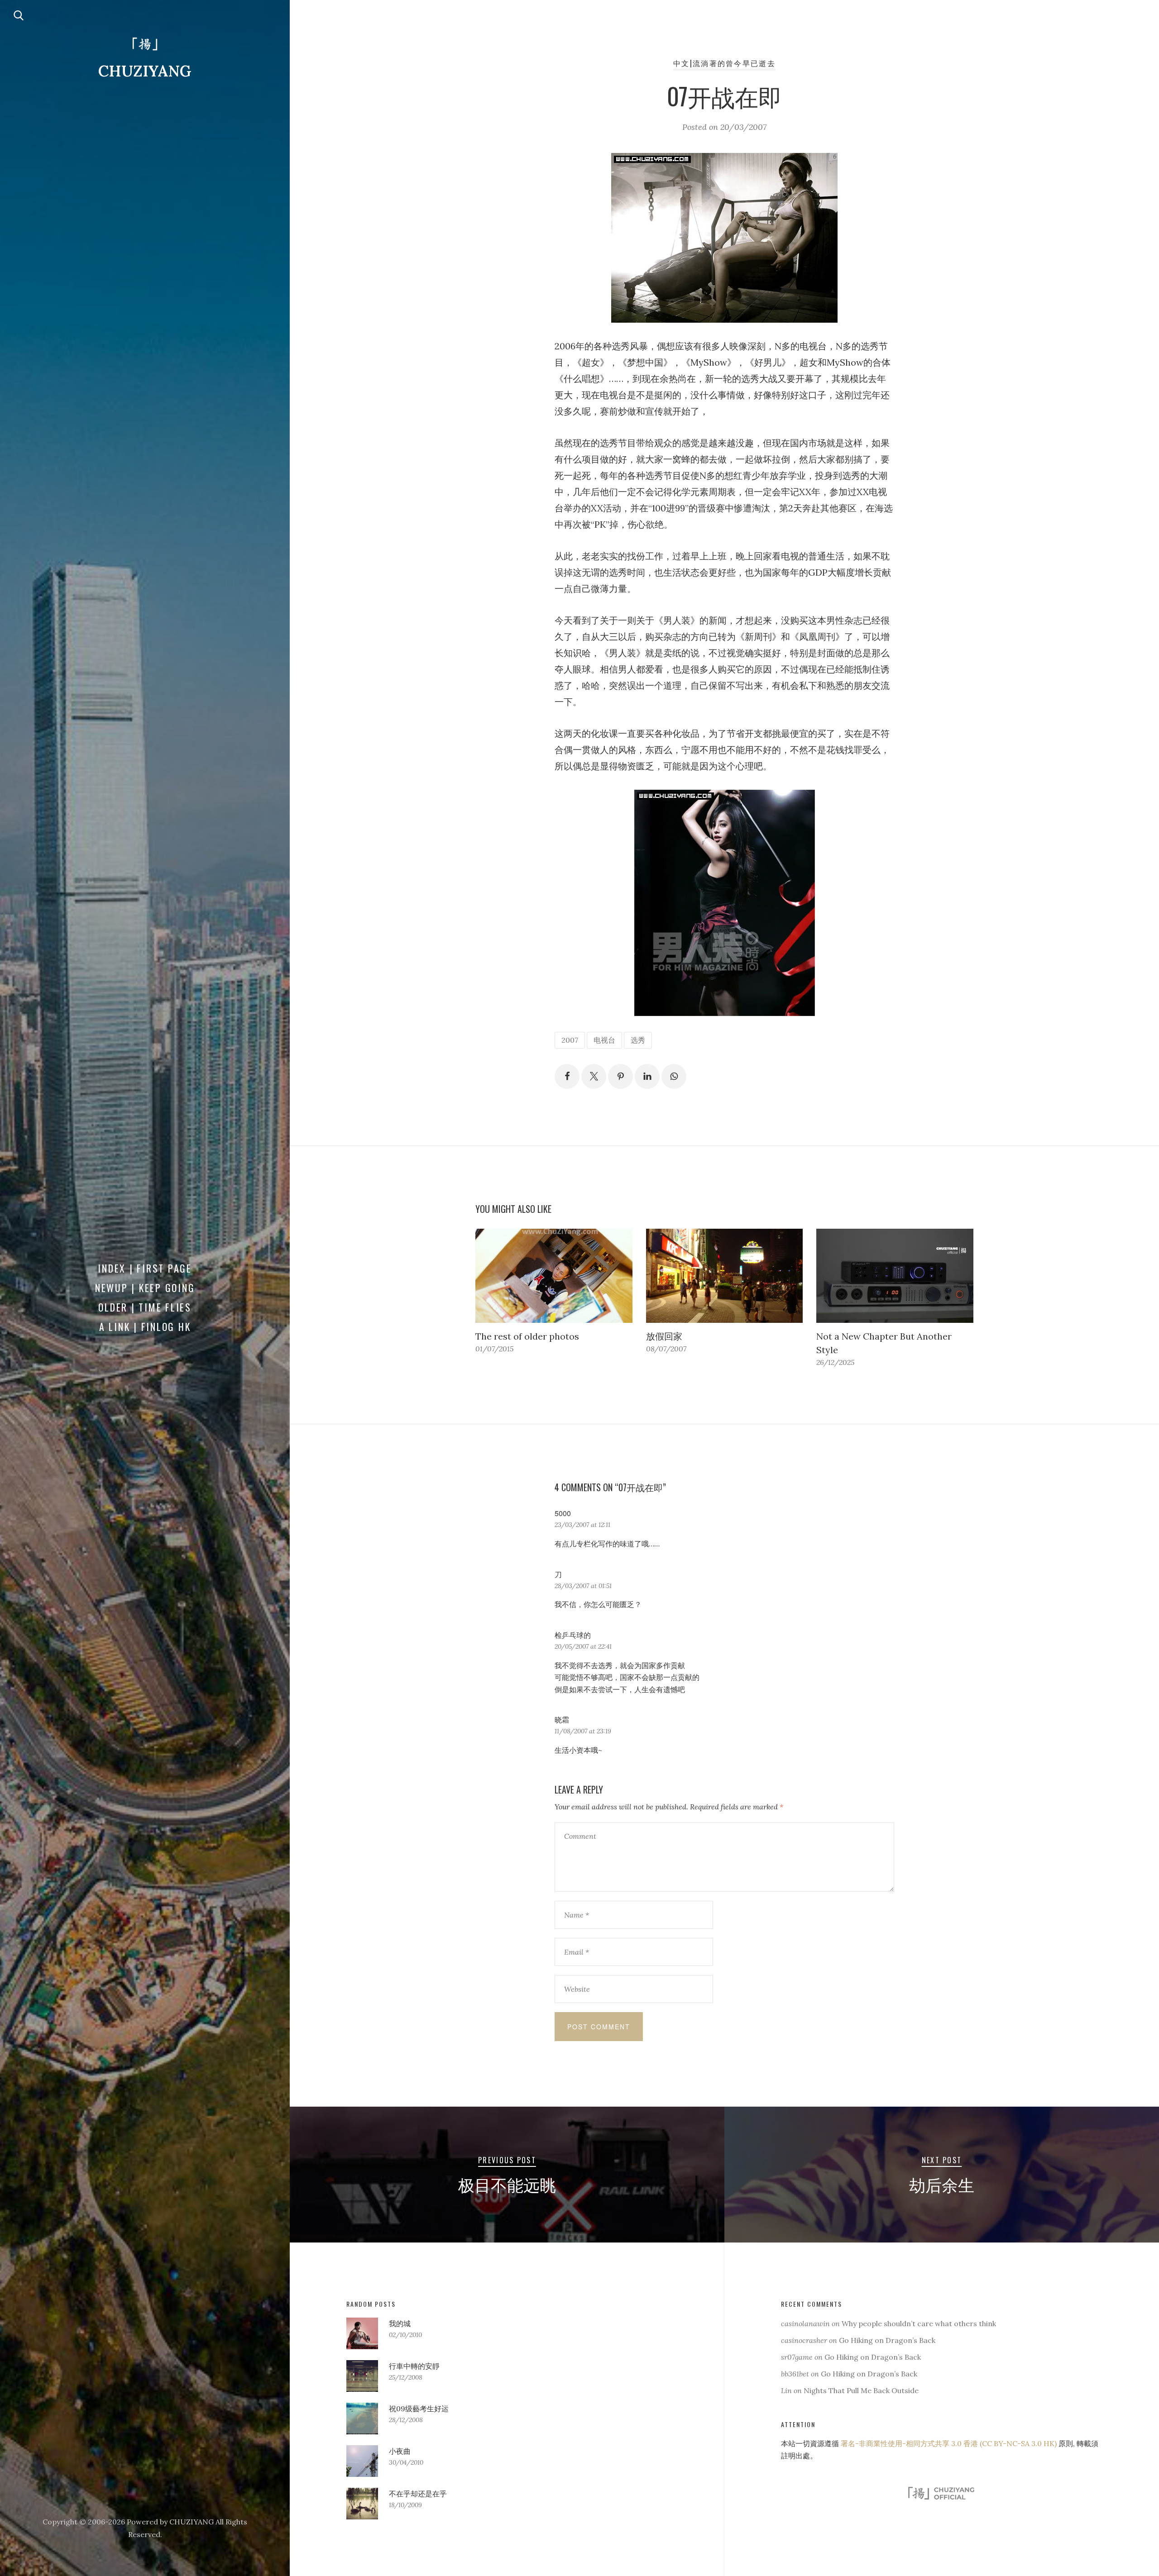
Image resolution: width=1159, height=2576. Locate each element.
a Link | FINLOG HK (145, 1326)
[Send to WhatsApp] (674, 1076)
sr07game (797, 2357)
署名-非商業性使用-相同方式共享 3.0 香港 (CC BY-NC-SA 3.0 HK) (949, 2443)
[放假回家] (725, 1276)
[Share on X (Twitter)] (594, 1076)
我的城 (400, 2323)
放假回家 (664, 1336)
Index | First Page (145, 1268)
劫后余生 (942, 2184)
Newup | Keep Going (145, 1288)
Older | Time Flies (145, 1307)
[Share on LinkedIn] (647, 1076)
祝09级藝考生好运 (419, 2409)
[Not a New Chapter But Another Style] (895, 1276)
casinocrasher (804, 2340)
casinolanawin (805, 2323)
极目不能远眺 (507, 2184)
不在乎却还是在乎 (418, 2494)
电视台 (604, 1040)
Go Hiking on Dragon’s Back (887, 2340)
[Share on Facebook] (567, 1076)
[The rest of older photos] (554, 1276)
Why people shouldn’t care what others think (919, 2323)
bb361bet (795, 2374)
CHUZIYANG (145, 71)
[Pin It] (620, 1076)
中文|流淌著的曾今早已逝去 (724, 63)
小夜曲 (400, 2451)
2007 (570, 1040)
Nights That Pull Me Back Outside (861, 2390)
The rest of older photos (527, 1336)
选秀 (638, 1040)
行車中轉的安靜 (414, 2366)
